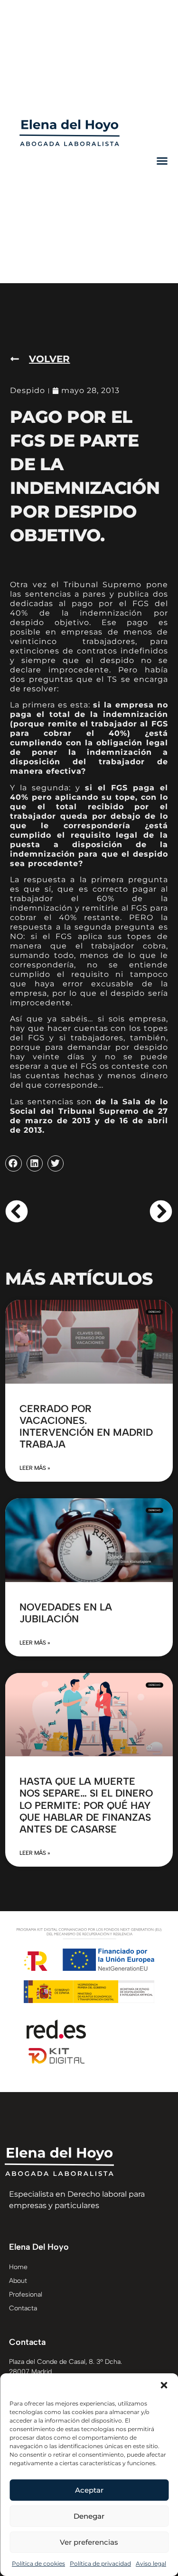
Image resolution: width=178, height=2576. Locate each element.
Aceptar (89, 2490)
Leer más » (35, 1468)
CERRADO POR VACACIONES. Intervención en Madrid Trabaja (86, 1427)
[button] (164, 2385)
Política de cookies (38, 2563)
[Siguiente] (131, 1211)
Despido (28, 390)
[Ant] (47, 1211)
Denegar (89, 2516)
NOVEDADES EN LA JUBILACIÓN (66, 1613)
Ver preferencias (89, 2542)
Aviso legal (151, 2563)
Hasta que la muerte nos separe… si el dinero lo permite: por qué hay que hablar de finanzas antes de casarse (86, 1805)
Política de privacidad (100, 2563)
